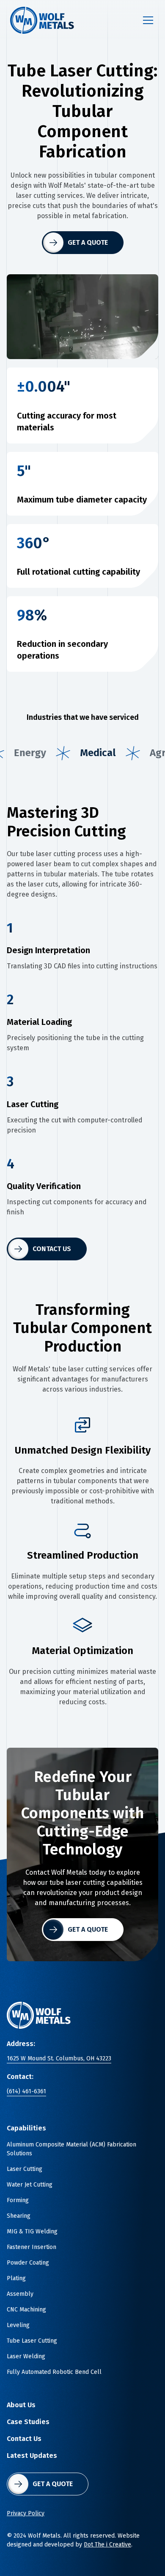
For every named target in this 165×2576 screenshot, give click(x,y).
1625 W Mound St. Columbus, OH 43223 (59, 2058)
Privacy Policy (26, 2513)
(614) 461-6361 (26, 2091)
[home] (42, 20)
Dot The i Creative (107, 2545)
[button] (146, 20)
